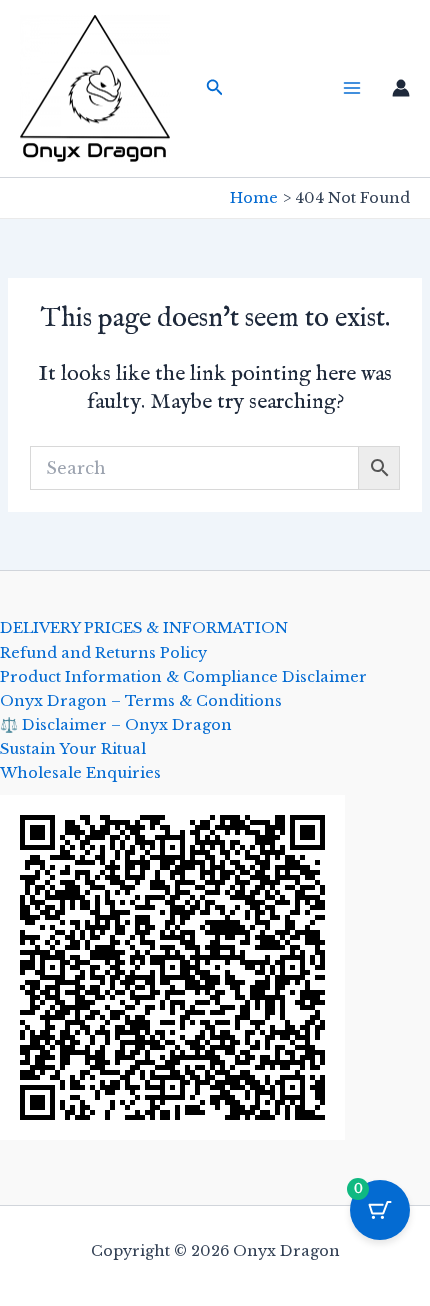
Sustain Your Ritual (73, 749)
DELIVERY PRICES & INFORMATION (144, 628)
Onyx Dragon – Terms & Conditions (141, 701)
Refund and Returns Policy (103, 653)
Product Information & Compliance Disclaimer (183, 677)
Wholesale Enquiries (80, 773)
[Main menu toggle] (352, 88)
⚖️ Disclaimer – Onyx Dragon (116, 725)
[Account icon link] (401, 88)
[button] (215, 88)
